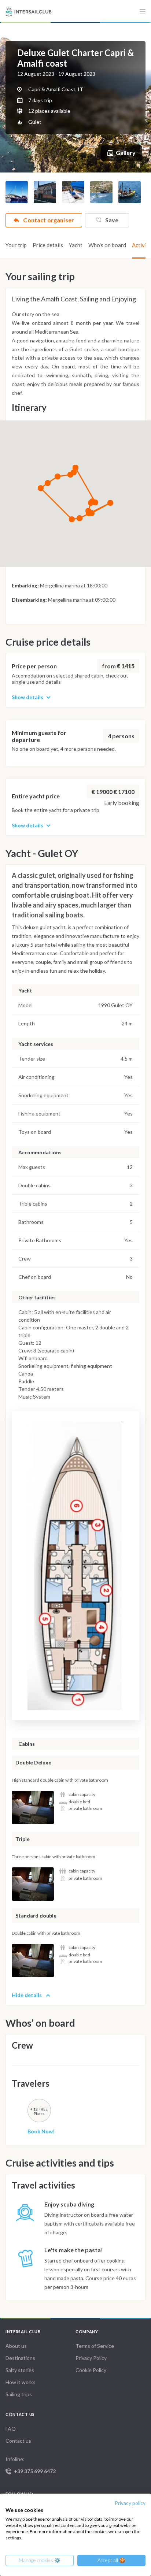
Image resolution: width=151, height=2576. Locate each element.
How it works (21, 2382)
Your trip (16, 245)
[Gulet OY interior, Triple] (33, 1884)
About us (16, 2346)
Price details (48, 245)
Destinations (20, 2358)
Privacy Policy (91, 2358)
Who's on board (107, 245)
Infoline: (31, 2465)
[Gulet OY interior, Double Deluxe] (33, 1807)
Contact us (18, 2441)
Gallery (126, 153)
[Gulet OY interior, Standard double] (33, 1961)
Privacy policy (130, 2503)
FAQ (11, 2429)
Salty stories (20, 2370)
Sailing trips (19, 2394)
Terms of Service (95, 2346)
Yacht (76, 245)
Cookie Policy (91, 2370)
